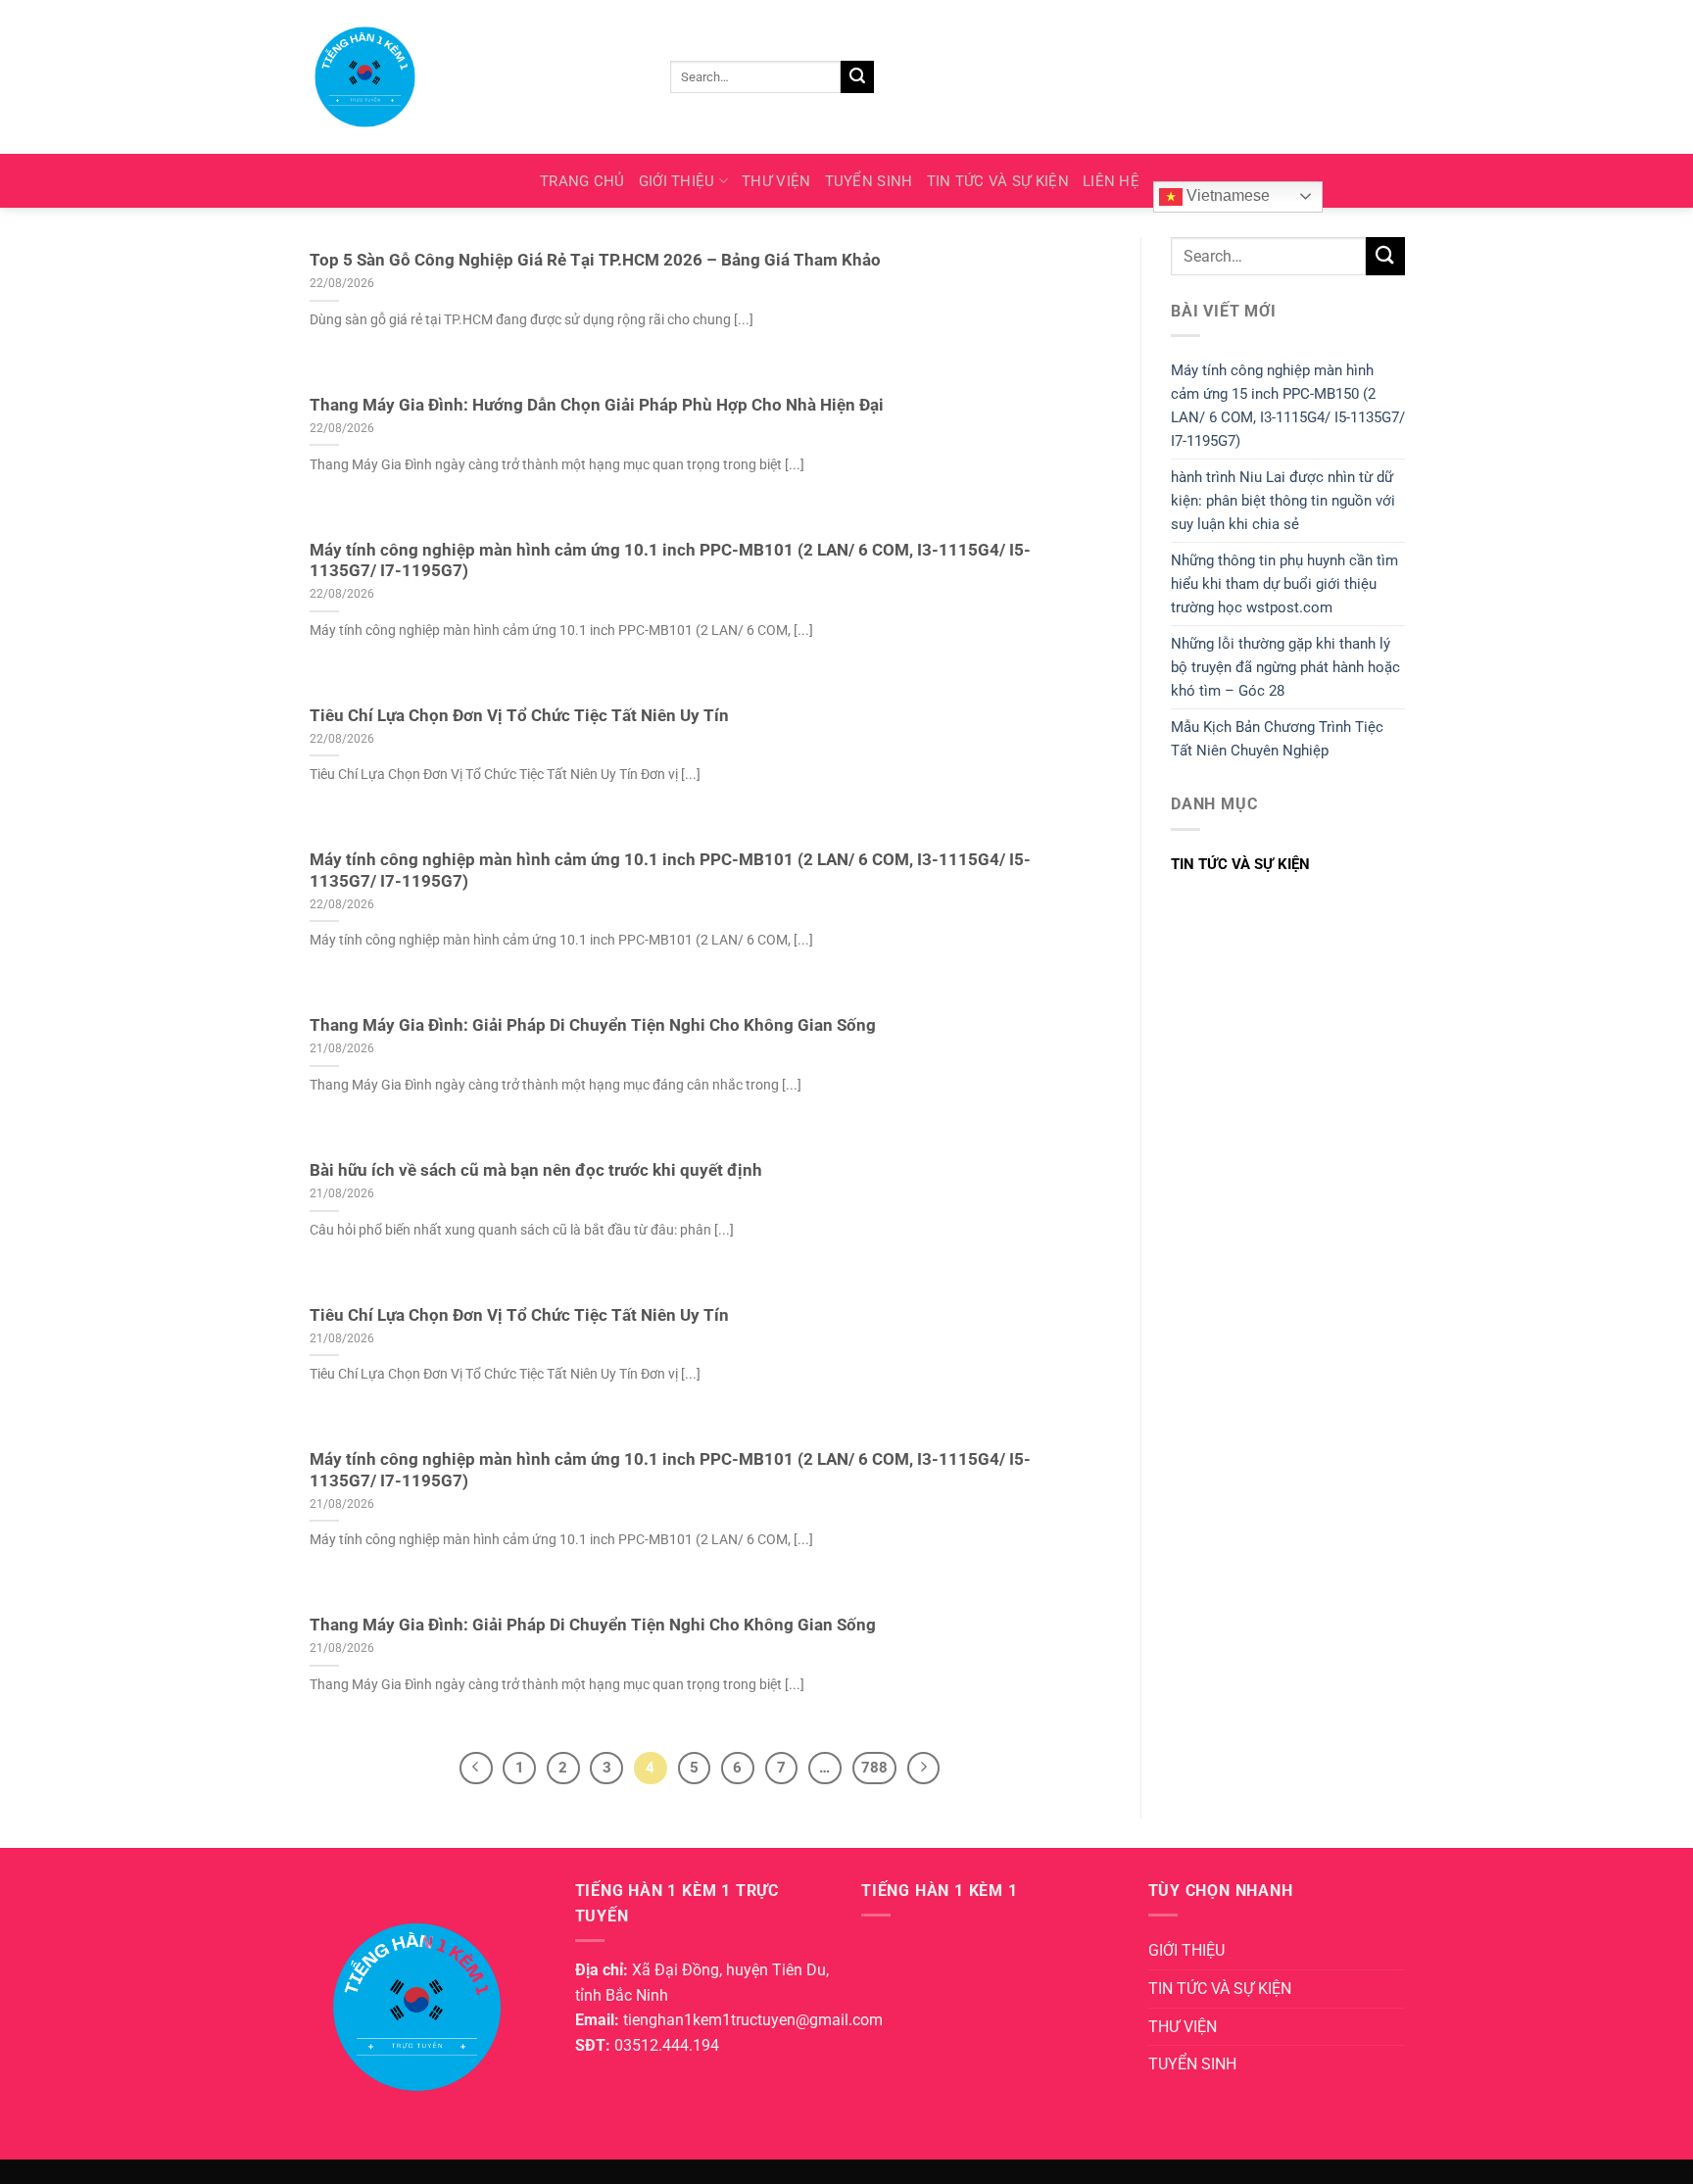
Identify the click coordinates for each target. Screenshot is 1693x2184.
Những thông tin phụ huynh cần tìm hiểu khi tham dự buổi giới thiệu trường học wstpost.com (1284, 584)
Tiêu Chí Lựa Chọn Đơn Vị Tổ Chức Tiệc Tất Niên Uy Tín (519, 716)
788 (874, 1768)
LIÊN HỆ (1111, 181)
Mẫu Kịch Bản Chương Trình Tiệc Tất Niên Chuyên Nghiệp (1277, 739)
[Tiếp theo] (924, 1769)
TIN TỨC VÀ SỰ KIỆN (998, 181)
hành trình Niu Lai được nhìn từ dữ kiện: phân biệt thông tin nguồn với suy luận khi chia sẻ (1283, 501)
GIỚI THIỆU (677, 181)
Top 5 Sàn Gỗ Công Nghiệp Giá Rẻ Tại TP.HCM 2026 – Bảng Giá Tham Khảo (595, 260)
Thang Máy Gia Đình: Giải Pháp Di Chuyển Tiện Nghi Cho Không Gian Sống (593, 1025)
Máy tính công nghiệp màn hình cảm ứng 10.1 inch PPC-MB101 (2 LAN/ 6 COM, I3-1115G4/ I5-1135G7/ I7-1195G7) (670, 561)
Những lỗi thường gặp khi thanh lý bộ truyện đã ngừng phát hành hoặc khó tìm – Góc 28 (1285, 667)
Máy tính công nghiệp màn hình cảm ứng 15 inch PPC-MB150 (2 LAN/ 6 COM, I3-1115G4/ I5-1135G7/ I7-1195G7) (1288, 406)
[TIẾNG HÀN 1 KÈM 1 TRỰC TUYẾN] (464, 77)
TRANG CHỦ (582, 181)
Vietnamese (1226, 195)
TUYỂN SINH (869, 181)
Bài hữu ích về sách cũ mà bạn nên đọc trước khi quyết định (536, 1170)
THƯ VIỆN (776, 181)
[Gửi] (857, 77)
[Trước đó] (476, 1769)
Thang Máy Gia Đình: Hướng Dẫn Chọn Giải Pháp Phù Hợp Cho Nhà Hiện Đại (597, 405)
